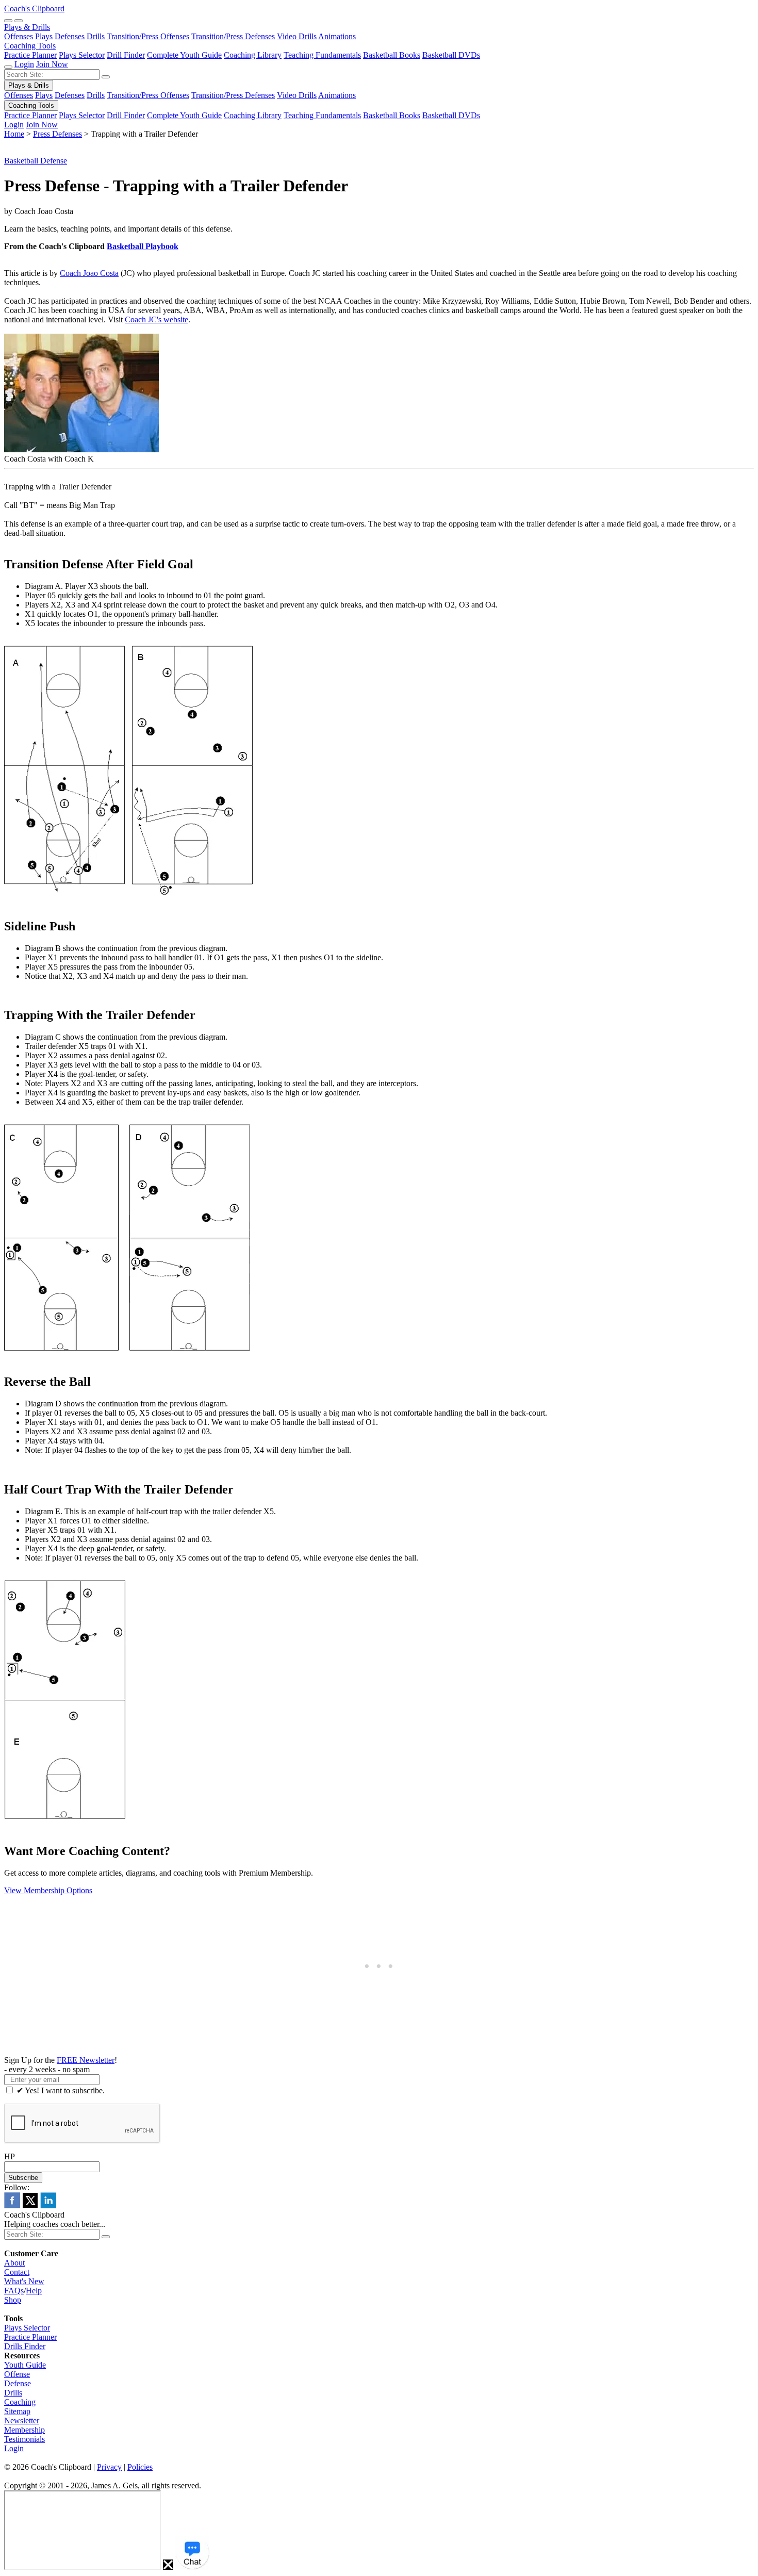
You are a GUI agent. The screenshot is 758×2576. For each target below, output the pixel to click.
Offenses (19, 36)
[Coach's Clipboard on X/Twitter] (30, 2205)
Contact (17, 2272)
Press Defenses (57, 134)
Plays (44, 36)
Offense (17, 2374)
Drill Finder (126, 55)
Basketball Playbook (143, 246)
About (14, 2263)
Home (14, 134)
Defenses (70, 36)
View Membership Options (48, 1890)
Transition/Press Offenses (148, 36)
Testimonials (24, 2439)
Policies (140, 2467)
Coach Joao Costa (89, 273)
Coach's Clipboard (34, 9)
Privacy (109, 2467)
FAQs (14, 2291)
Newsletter (22, 2421)
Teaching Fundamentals (322, 55)
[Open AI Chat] (192, 2553)
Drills (96, 36)
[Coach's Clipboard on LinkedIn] (48, 2205)
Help (34, 2291)
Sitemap (17, 2411)
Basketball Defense (36, 161)
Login (24, 64)
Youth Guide (25, 2365)
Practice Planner (30, 55)
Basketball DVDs (451, 55)
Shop (13, 2300)
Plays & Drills (27, 27)
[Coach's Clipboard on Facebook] (12, 2205)
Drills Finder (25, 2346)
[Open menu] (19, 21)
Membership (24, 2430)
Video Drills (297, 36)
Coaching (20, 2402)
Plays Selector (82, 55)
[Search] (8, 21)
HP (10, 2156)
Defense (18, 2383)
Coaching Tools (30, 46)
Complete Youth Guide (184, 55)
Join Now (52, 64)
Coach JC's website (156, 319)
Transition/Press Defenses (233, 36)
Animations (337, 36)
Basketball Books (392, 55)
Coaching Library (253, 55)
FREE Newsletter (86, 2060)
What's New (24, 2281)
